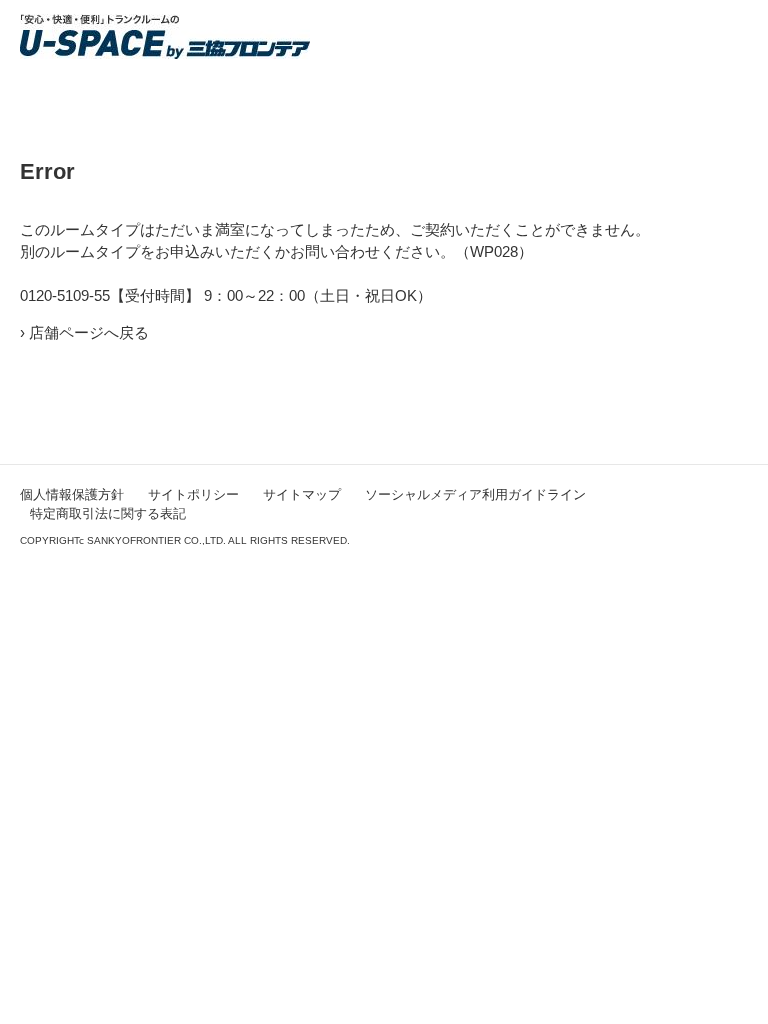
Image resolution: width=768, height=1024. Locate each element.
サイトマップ (302, 494)
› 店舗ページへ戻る (84, 333)
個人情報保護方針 (72, 494)
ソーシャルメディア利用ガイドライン (475, 494)
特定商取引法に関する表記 (108, 513)
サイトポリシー (193, 494)
